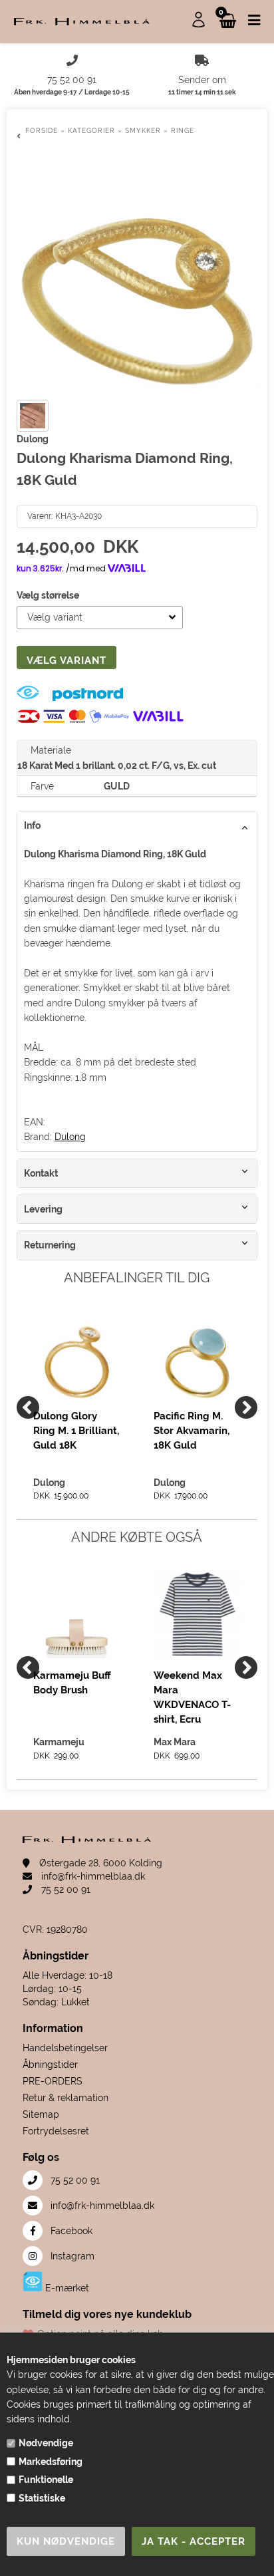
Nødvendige (46, 2443)
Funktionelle (46, 2480)
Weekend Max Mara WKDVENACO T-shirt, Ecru (192, 1697)
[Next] (246, 1407)
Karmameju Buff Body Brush (72, 1683)
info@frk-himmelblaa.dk (92, 1876)
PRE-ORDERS (53, 2081)
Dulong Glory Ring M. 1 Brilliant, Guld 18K (76, 1431)
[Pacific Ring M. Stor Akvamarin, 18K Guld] (197, 1355)
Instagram (71, 2256)
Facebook (70, 2231)
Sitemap (41, 2114)
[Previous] (28, 1407)
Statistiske (42, 2498)
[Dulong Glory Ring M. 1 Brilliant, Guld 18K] (77, 1355)
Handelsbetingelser (65, 2048)
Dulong (70, 1137)
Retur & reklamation (66, 2098)
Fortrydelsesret (56, 2131)
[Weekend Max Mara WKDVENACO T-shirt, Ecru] (197, 1615)
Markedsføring (51, 2462)
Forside (42, 131)
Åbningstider (50, 2065)
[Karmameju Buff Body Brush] (77, 1615)
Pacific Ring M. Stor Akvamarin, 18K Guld (192, 1431)
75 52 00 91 (65, 1890)
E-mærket (66, 2288)
